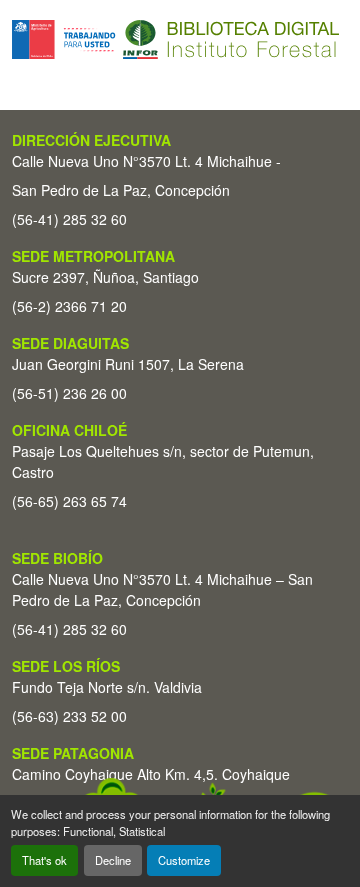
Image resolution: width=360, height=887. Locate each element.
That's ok (44, 860)
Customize (184, 860)
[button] (175, 39)
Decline (113, 860)
